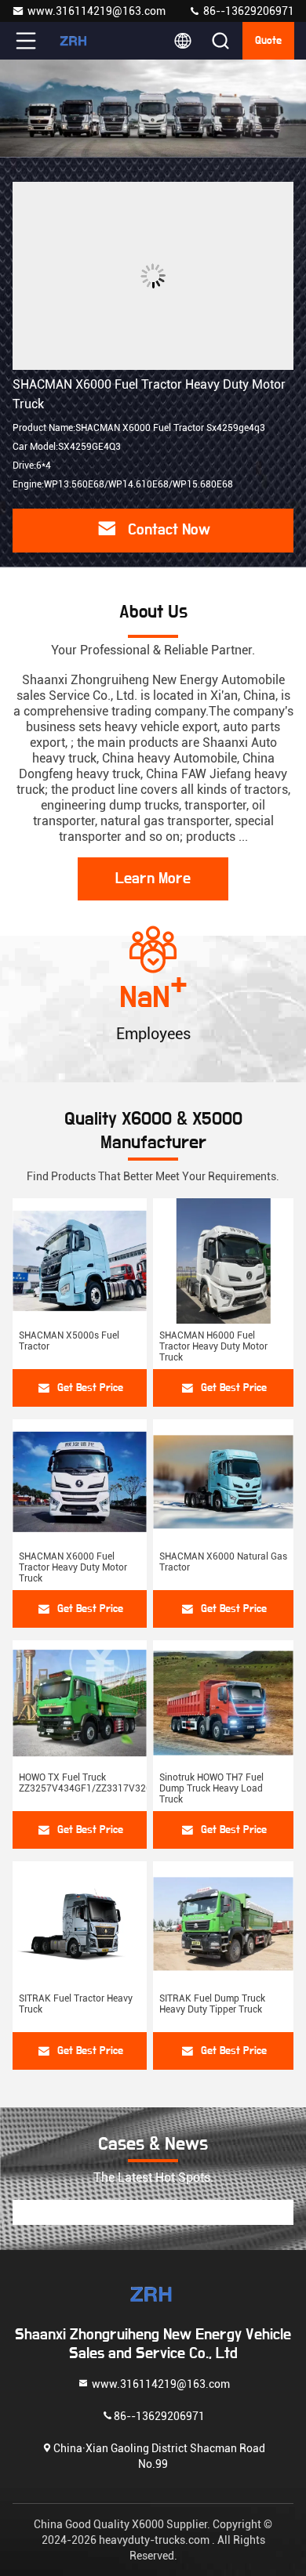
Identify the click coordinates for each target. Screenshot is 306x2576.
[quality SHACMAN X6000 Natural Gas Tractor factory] (223, 1482)
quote (268, 41)
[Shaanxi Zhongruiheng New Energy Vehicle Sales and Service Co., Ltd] (78, 41)
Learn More (153, 879)
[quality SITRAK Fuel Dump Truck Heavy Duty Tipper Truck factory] (223, 1924)
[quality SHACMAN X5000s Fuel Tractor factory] (80, 1261)
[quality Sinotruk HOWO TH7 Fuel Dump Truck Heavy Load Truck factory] (223, 1703)
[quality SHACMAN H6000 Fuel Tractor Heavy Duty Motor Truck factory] (223, 1261)
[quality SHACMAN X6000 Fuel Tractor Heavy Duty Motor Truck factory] (153, 276)
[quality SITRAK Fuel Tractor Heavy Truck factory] (80, 1924)
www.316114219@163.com (97, 11)
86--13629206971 (248, 11)
